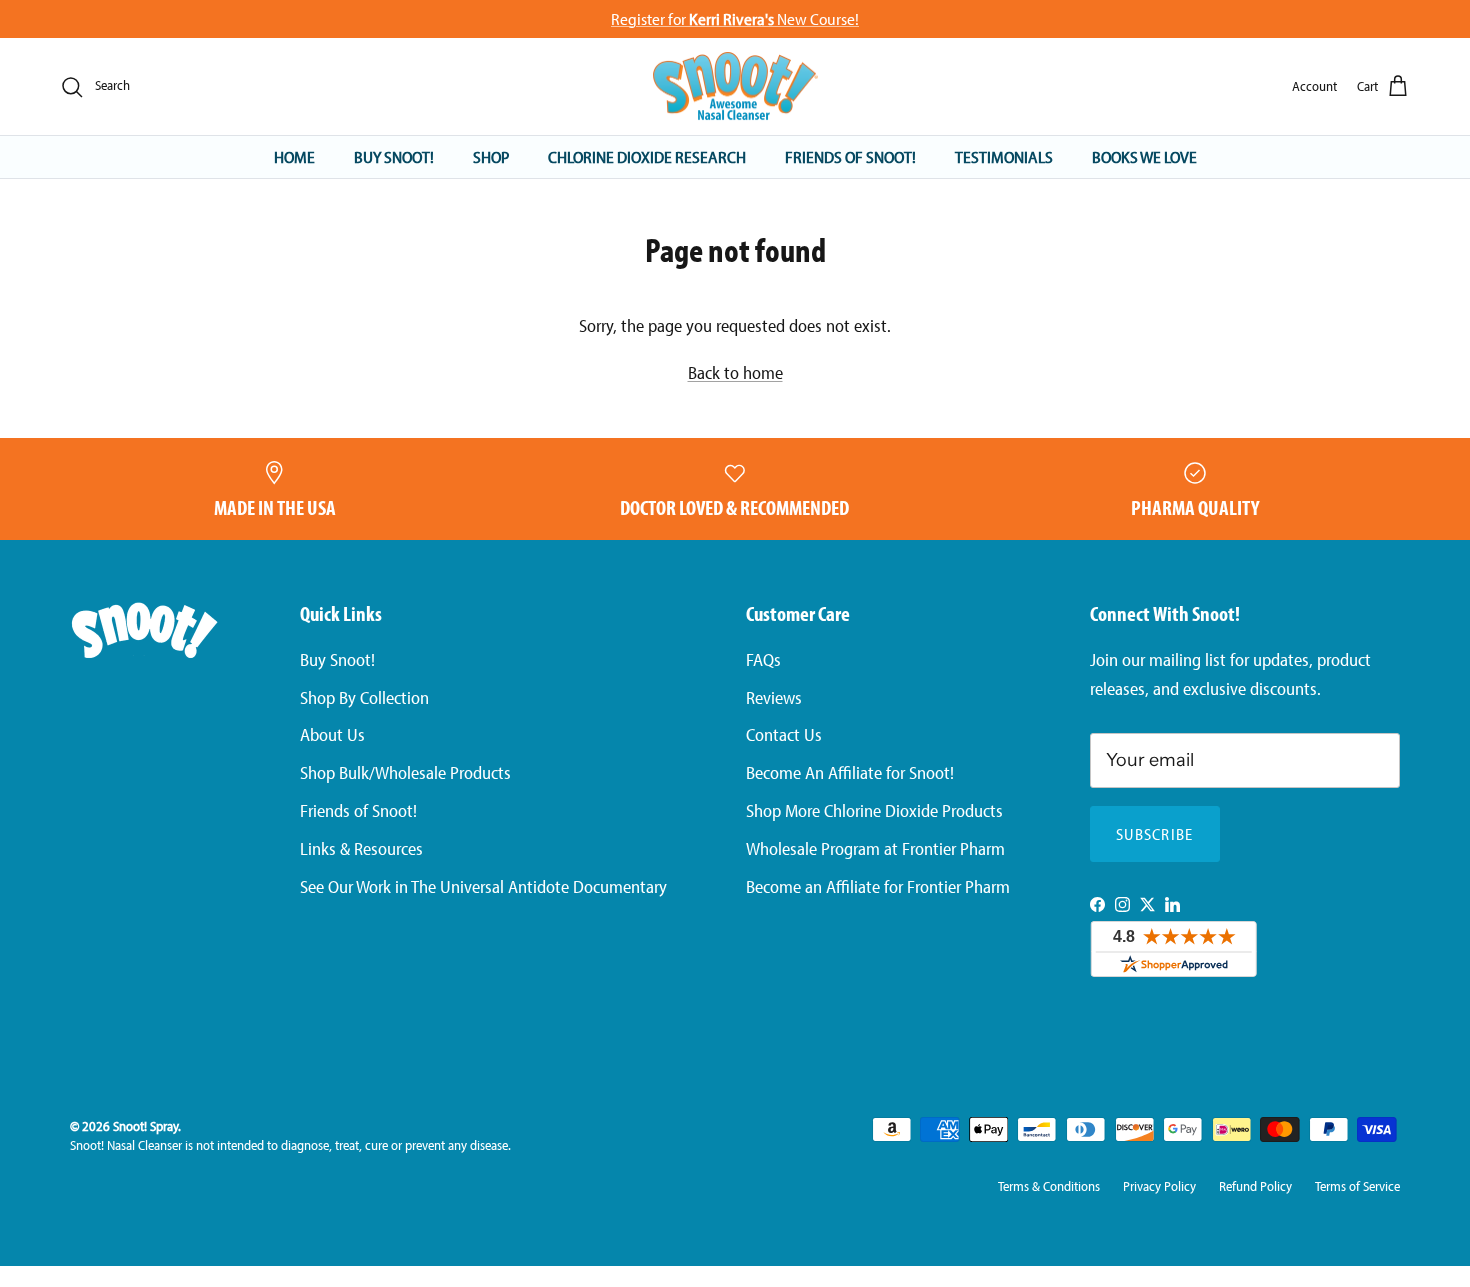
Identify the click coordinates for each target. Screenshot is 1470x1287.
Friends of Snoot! (358, 810)
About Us (332, 734)
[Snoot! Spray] (735, 87)
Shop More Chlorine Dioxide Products (874, 810)
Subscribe (1155, 834)
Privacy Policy (1159, 1186)
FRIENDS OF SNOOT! (850, 156)
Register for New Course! (735, 18)
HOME (294, 156)
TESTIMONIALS (1004, 156)
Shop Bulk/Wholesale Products (405, 772)
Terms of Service (1357, 1186)
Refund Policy (1255, 1186)
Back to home (735, 372)
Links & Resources (361, 848)
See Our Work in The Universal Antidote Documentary (483, 886)
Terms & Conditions (1049, 1186)
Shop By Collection (364, 697)
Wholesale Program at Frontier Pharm (875, 848)
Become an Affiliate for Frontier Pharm (878, 886)
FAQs (763, 659)
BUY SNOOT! (394, 156)
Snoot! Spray (145, 1126)
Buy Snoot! (337, 659)
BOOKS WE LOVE (1144, 156)
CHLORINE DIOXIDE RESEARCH (647, 156)
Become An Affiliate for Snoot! (850, 772)
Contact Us (784, 734)
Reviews (774, 697)
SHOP (491, 156)
